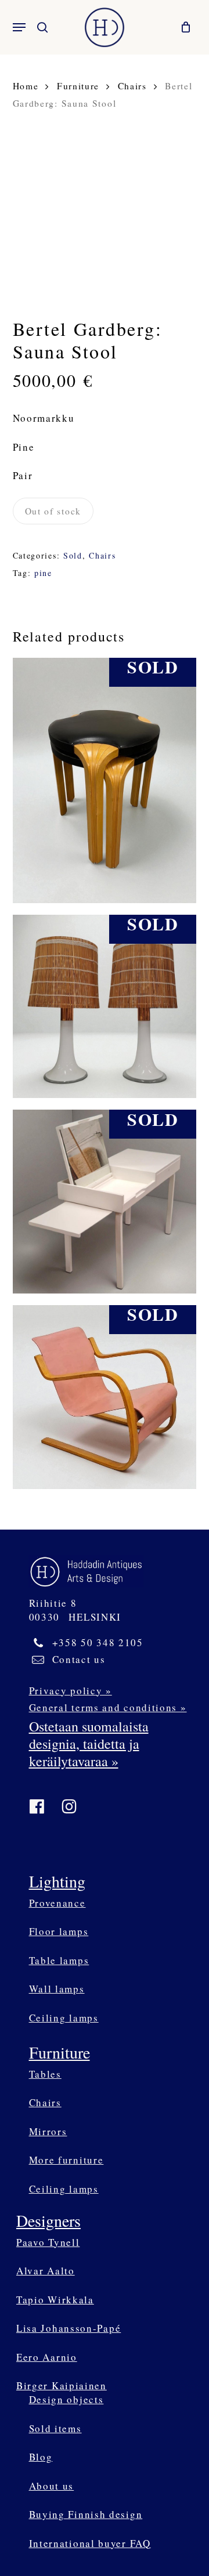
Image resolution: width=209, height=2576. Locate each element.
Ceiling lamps (64, 2018)
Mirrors (48, 2131)
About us (52, 2486)
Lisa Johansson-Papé (69, 2328)
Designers (48, 2220)
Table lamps (59, 1960)
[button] (19, 27)
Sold (73, 555)
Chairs (132, 86)
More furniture (66, 2160)
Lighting (57, 1881)
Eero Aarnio (47, 2357)
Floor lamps (59, 1931)
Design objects (66, 2399)
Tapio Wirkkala (55, 2300)
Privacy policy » (71, 1691)
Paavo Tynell (48, 2242)
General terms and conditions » (108, 1707)
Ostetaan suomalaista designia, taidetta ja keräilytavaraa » (89, 1744)
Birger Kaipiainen (62, 2385)
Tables (45, 2074)
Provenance (57, 1903)
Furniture (78, 86)
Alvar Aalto (46, 2271)
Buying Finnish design (86, 2514)
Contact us (79, 1659)
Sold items (55, 2428)
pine (43, 573)
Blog (41, 2457)
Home (26, 86)
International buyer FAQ (90, 2543)
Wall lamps (57, 1989)
